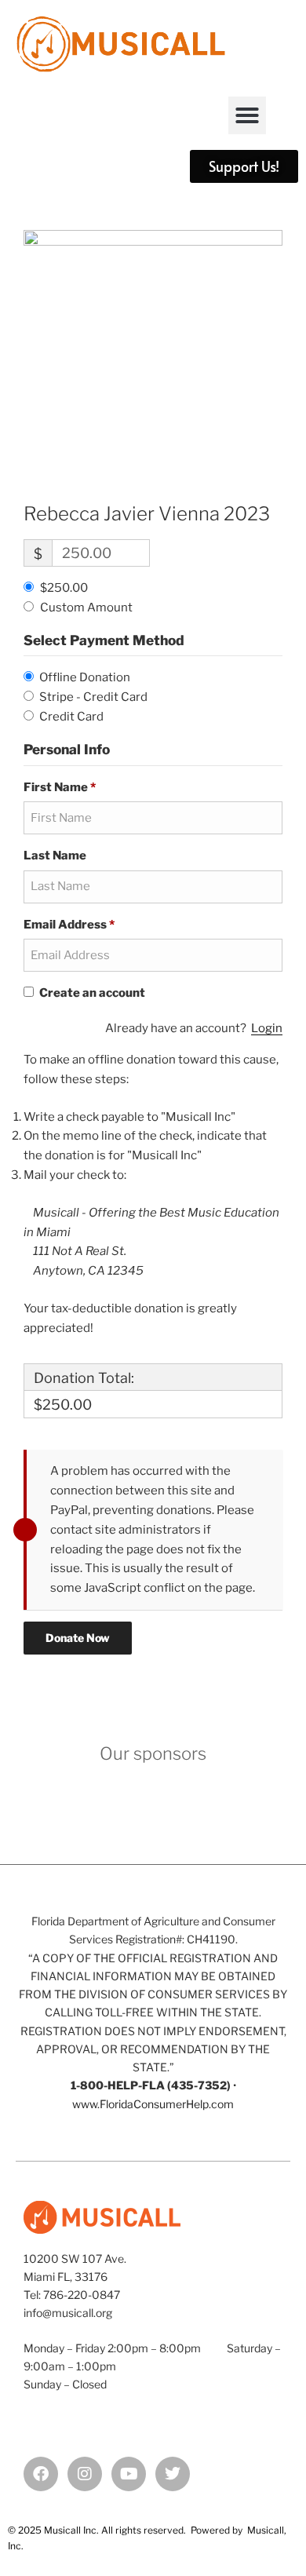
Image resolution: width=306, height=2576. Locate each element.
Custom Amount (86, 608)
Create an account (91, 993)
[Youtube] (129, 2474)
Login (267, 1028)
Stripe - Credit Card (93, 697)
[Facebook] (41, 2474)
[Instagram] (85, 2474)
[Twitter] (173, 2474)
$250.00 (64, 588)
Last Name (56, 856)
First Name (60, 787)
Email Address (69, 925)
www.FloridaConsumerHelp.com (153, 2104)
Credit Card (71, 717)
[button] (247, 115)
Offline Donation (85, 677)
